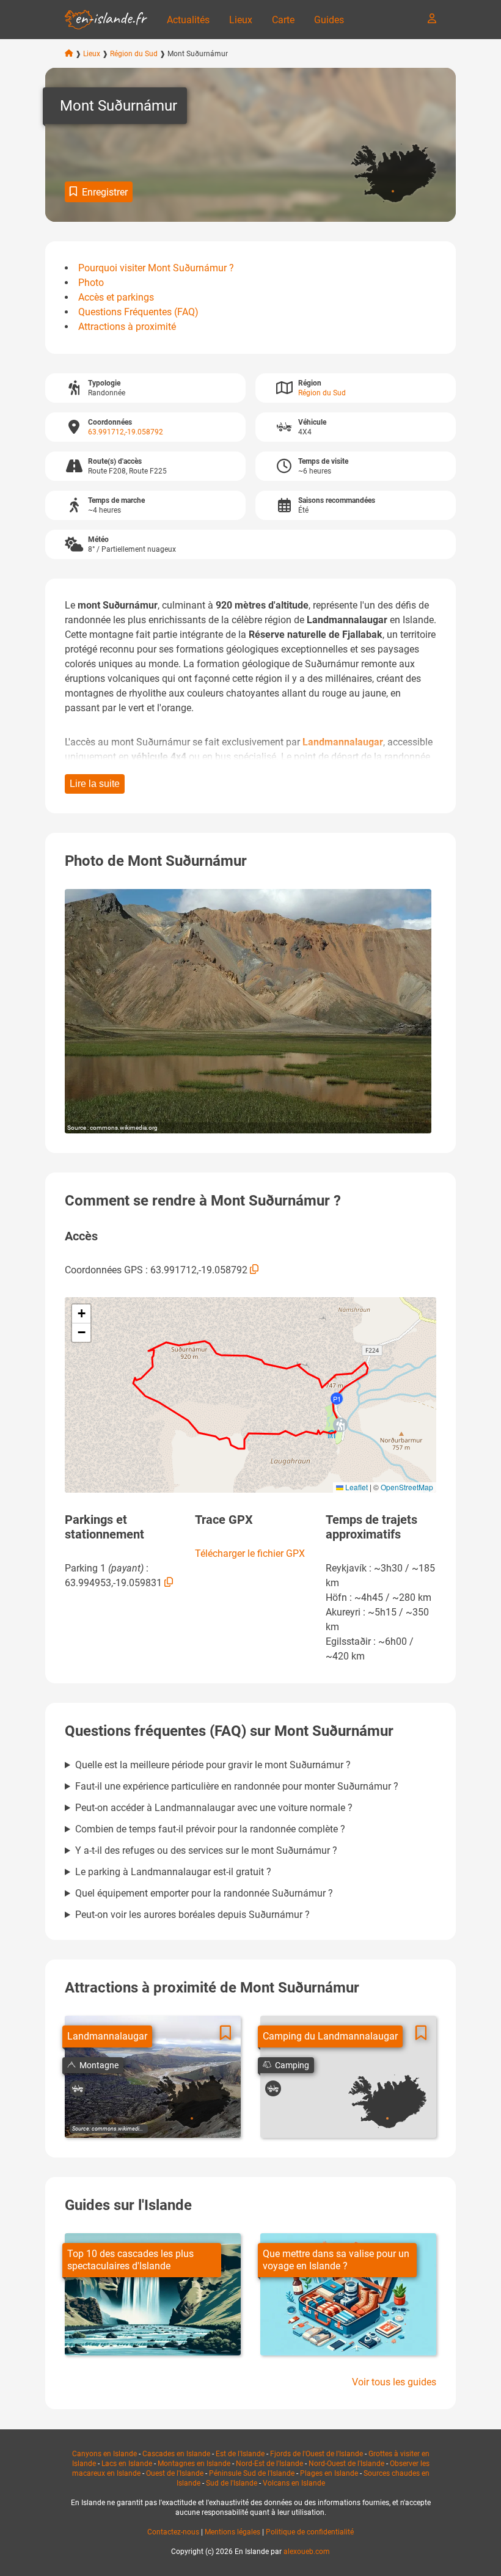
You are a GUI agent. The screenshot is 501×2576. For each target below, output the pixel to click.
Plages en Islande (329, 2473)
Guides (329, 20)
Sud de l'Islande (232, 2483)
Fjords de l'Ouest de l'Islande (316, 2454)
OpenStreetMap (407, 1487)
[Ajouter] (225, 2033)
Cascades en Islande (176, 2454)
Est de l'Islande (240, 2454)
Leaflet (356, 1487)
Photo (91, 283)
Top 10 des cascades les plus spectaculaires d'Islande (130, 2260)
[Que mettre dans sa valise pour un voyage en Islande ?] (348, 2294)
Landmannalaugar (343, 742)
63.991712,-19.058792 (126, 432)
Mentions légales (232, 2532)
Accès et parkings (116, 297)
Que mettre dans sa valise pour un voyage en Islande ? (336, 2260)
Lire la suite (95, 784)
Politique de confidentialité (310, 2532)
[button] (340, 1425)
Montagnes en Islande (194, 2464)
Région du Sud (134, 54)
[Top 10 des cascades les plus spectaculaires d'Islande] (153, 2294)
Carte (283, 20)
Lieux (241, 20)
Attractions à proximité (127, 327)
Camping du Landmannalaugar (330, 2036)
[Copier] (254, 1269)
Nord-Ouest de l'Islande (346, 2464)
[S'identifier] (432, 18)
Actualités (188, 20)
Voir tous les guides (394, 2382)
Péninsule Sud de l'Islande (252, 2473)
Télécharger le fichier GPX (250, 1553)
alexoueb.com (307, 2552)
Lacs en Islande (127, 2464)
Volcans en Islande (294, 2483)
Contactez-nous (173, 2532)
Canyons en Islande (104, 2454)
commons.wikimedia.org (124, 1128)
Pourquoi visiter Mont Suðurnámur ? (156, 268)
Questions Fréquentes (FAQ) (138, 312)
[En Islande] (106, 20)
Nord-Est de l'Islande (269, 2464)
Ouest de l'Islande (175, 2473)
